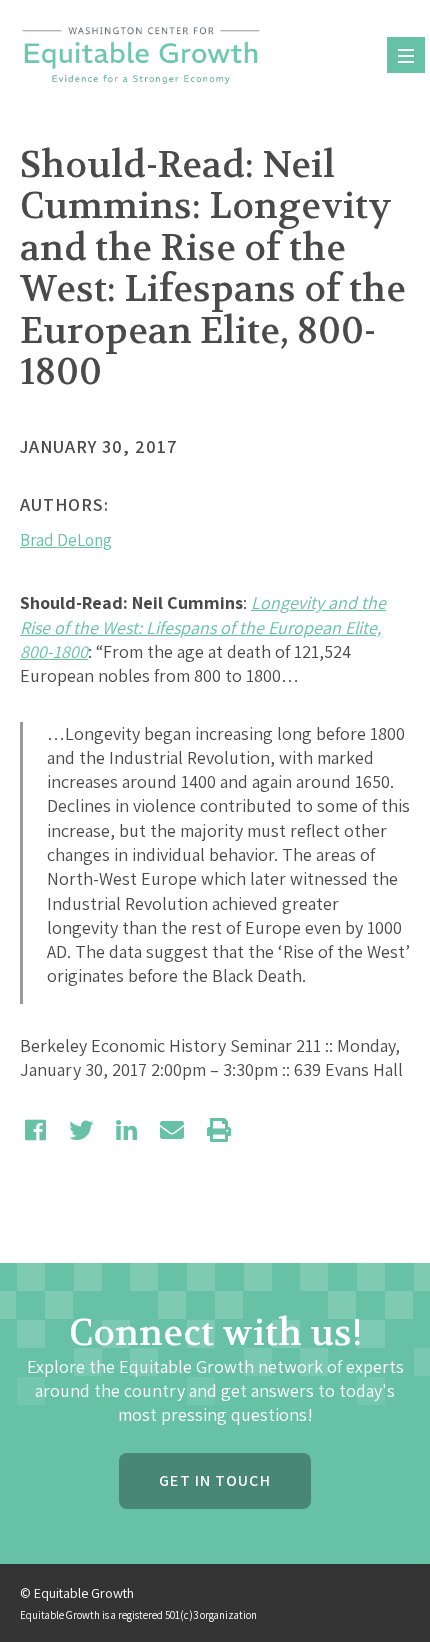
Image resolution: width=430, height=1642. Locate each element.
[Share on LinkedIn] (126, 1130)
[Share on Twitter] (81, 1130)
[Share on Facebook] (35, 1130)
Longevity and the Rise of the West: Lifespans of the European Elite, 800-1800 (203, 627)
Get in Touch (214, 1480)
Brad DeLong (66, 540)
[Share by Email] (172, 1130)
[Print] (219, 1130)
